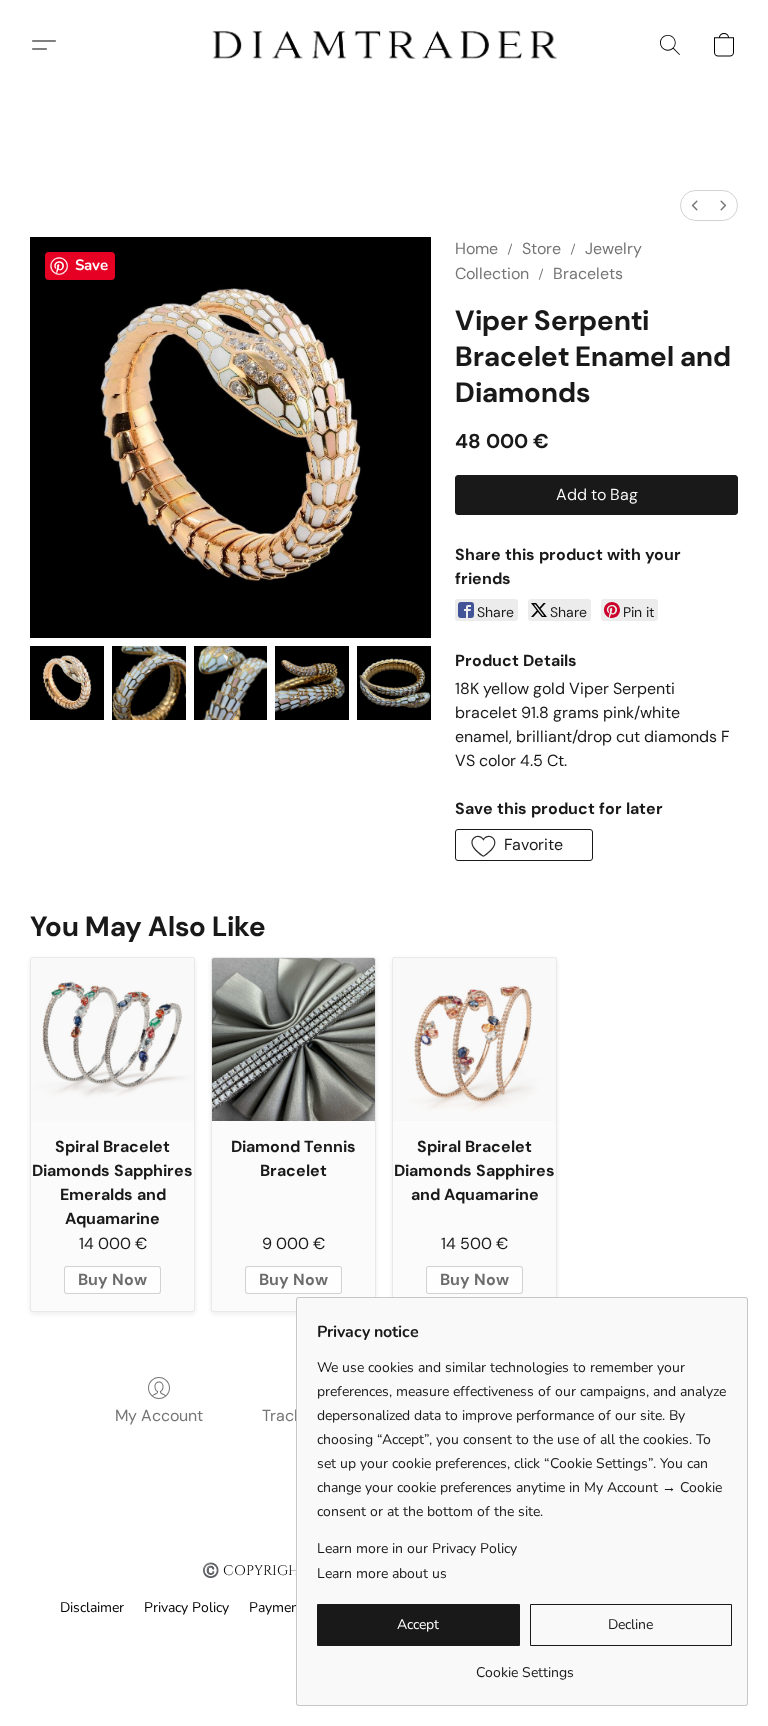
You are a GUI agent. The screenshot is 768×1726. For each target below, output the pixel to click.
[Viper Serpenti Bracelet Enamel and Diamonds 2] (231, 683)
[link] (524, 1665)
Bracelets (588, 273)
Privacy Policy (186, 1607)
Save (91, 265)
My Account (159, 1415)
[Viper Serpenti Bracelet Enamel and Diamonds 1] (149, 683)
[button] (384, 45)
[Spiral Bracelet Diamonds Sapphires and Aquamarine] (474, 1039)
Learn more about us (382, 1573)
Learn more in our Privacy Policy (417, 1548)
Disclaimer (92, 1607)
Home (476, 248)
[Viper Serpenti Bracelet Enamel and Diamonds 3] (312, 683)
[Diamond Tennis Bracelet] (293, 1039)
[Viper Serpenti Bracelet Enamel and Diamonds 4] (394, 683)
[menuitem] (695, 205)
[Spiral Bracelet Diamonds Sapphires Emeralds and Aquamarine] (112, 1039)
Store (541, 248)
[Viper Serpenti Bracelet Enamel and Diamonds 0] (67, 683)
